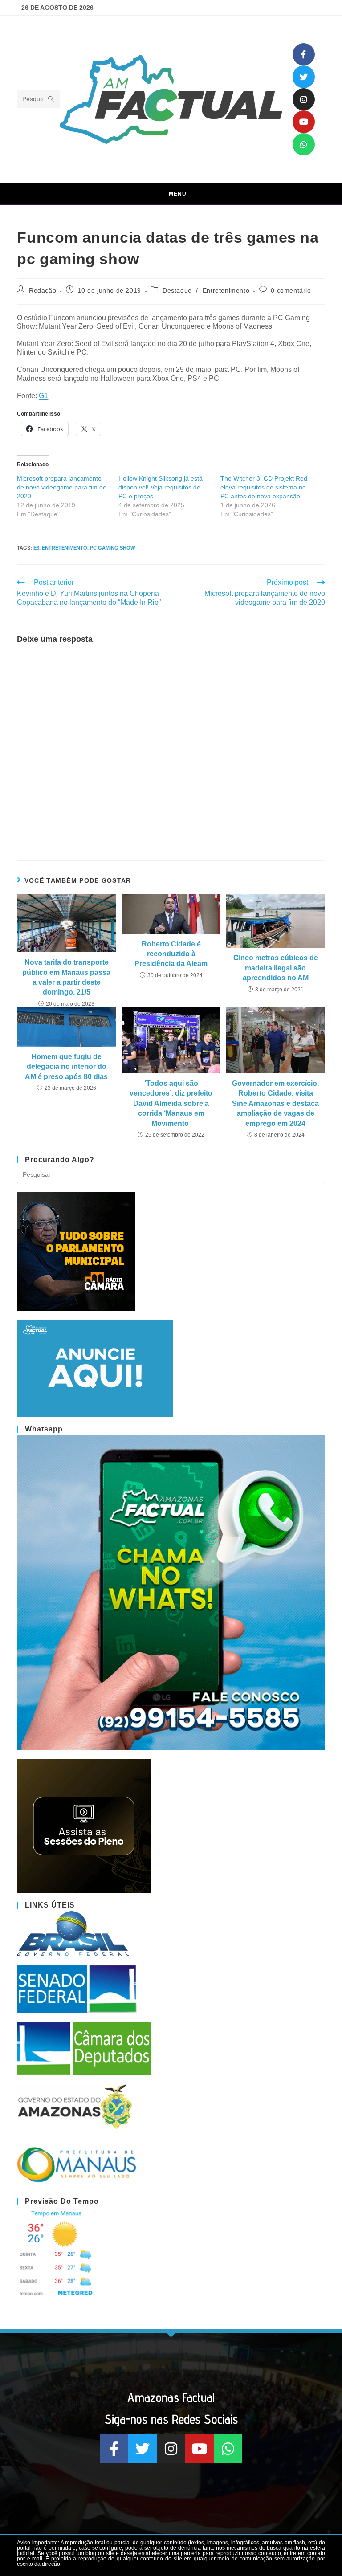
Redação (43, 290)
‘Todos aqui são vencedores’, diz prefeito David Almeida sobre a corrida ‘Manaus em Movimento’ (171, 1103)
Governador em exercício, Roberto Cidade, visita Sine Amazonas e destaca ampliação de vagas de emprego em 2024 (275, 1103)
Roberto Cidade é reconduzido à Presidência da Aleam (171, 954)
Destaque (177, 290)
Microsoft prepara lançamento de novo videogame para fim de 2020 (62, 487)
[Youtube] (304, 122)
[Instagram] (304, 99)
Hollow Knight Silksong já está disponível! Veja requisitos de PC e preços (161, 487)
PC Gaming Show (112, 548)
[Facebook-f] (304, 54)
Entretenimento (226, 290)
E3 (36, 548)
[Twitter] (304, 77)
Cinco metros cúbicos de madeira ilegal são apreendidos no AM (276, 968)
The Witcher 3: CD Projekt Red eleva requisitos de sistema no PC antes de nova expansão (264, 487)
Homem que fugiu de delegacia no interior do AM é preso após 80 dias (66, 1067)
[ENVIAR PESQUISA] (51, 99)
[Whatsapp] (304, 144)
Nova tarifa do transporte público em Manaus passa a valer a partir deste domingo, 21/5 (66, 977)
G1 (43, 396)
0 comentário (291, 290)
